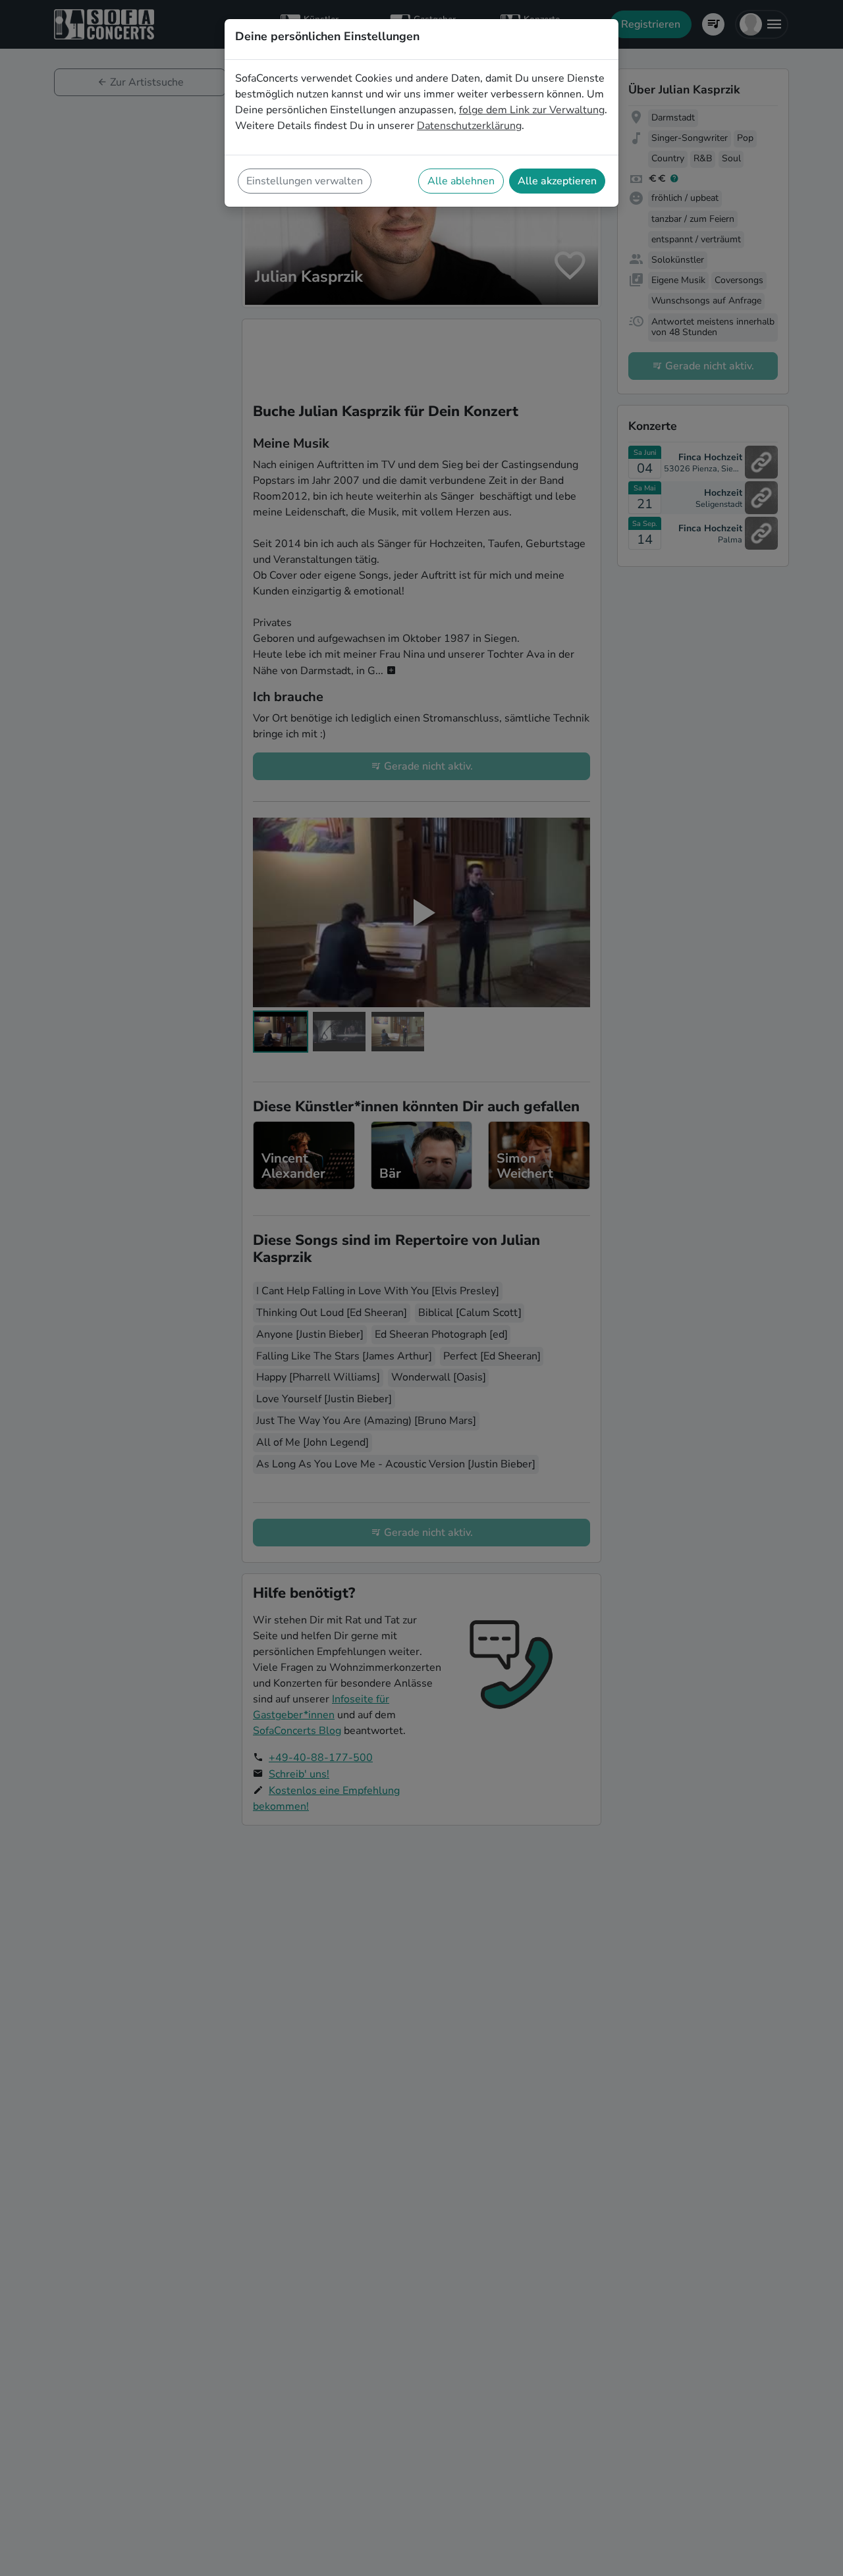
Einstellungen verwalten (305, 181)
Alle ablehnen (461, 181)
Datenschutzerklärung (469, 126)
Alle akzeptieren (557, 181)
